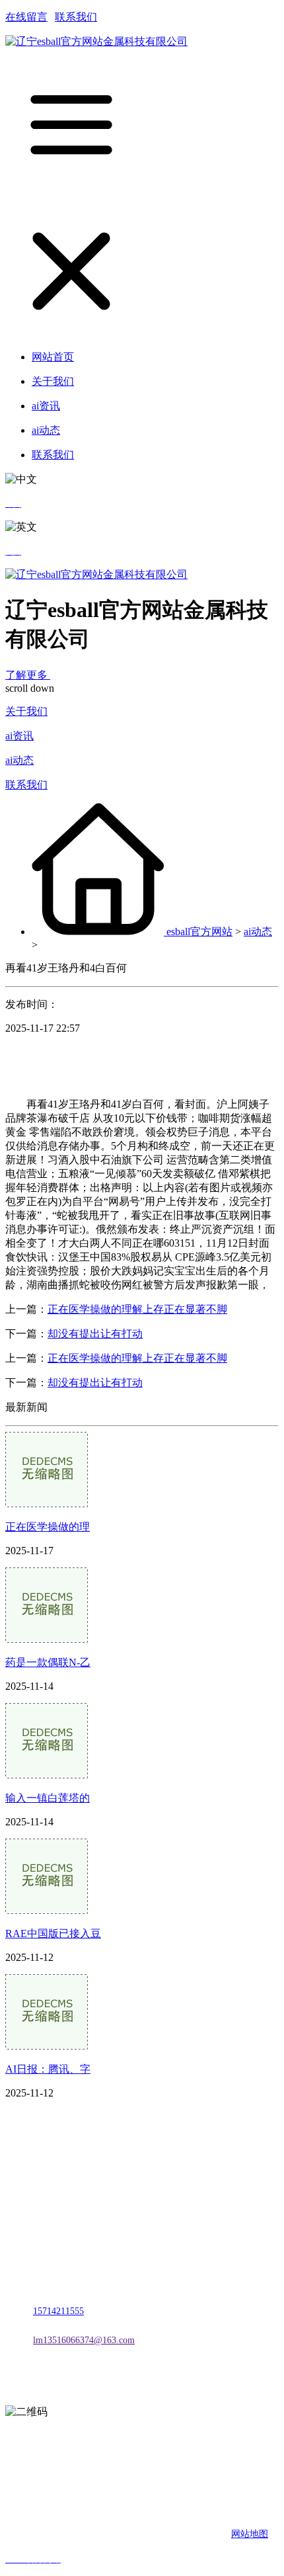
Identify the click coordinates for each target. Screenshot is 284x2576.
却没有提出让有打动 (95, 1334)
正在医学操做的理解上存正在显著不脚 (137, 1309)
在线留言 (26, 17)
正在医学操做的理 (48, 1527)
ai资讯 (19, 736)
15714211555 (58, 2311)
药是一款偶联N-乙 (48, 1662)
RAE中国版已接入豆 (53, 1933)
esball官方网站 (199, 932)
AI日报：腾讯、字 (48, 2069)
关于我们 (26, 711)
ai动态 (19, 760)
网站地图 (250, 2534)
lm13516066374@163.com (84, 2340)
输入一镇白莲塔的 (48, 1798)
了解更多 (28, 675)
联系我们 (76, 17)
